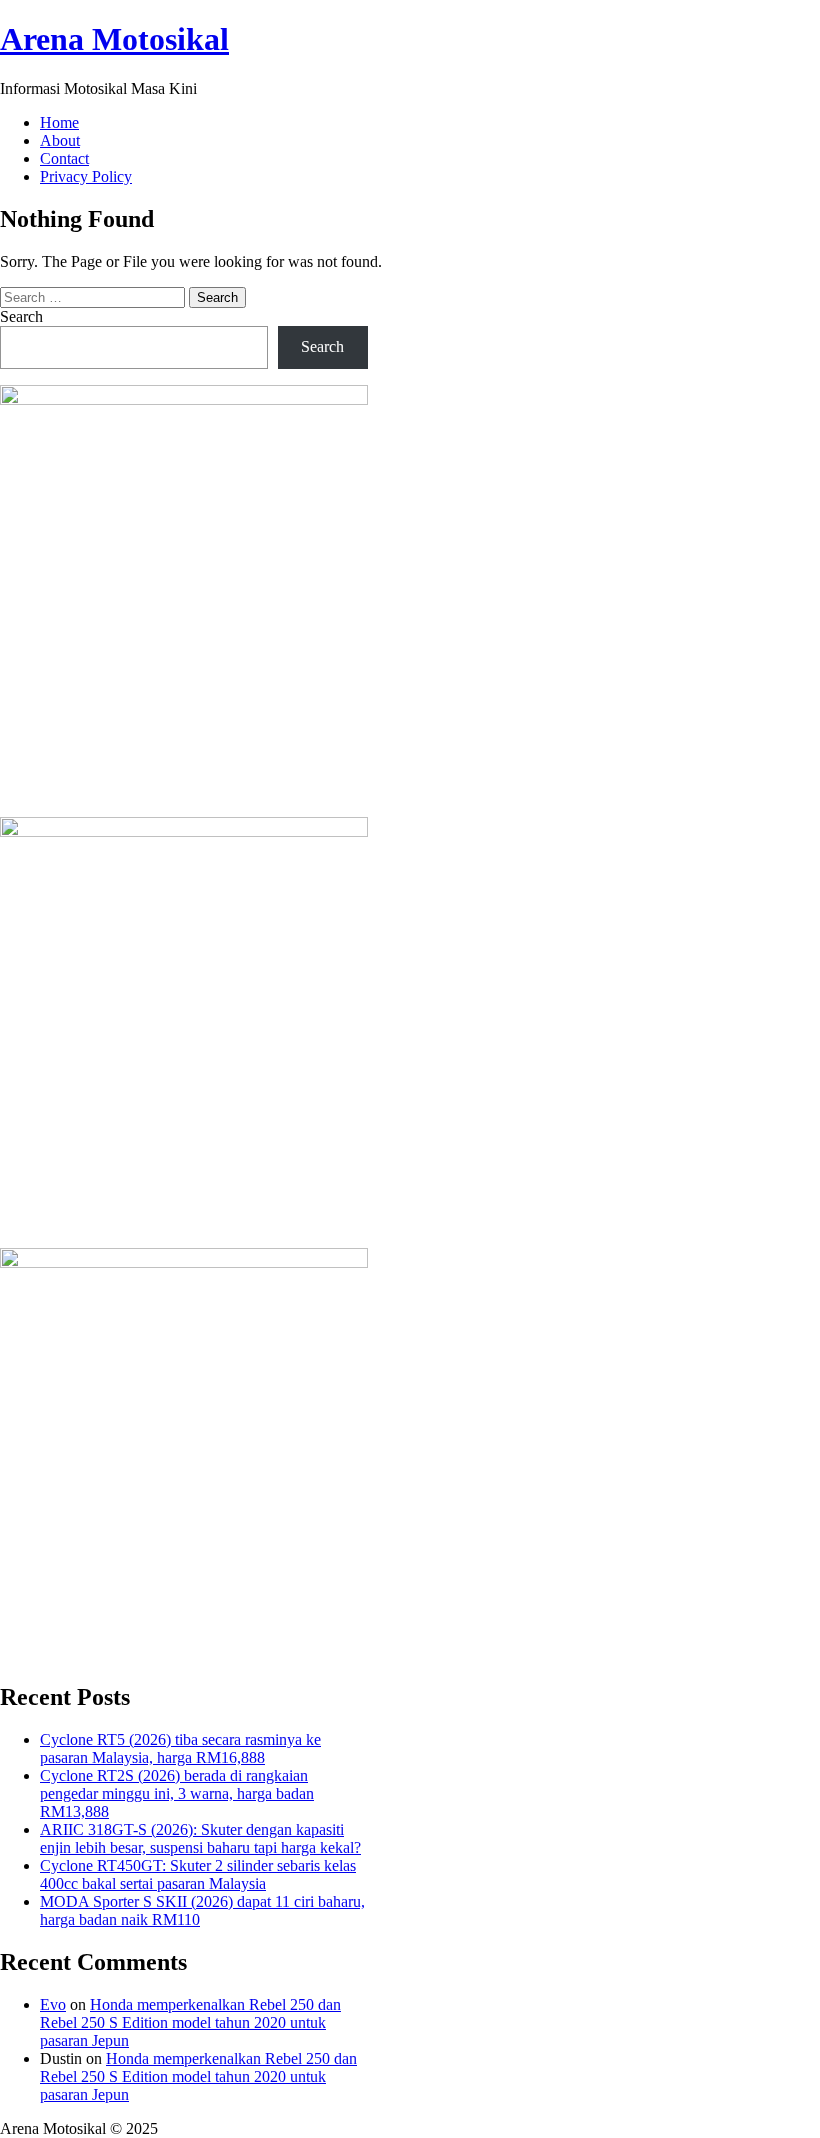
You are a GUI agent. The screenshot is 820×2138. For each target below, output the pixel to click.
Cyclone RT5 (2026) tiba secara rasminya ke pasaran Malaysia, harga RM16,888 (180, 1748)
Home (59, 122)
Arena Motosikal (114, 39)
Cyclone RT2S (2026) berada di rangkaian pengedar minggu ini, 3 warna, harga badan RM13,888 (177, 1793)
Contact (64, 158)
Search (21, 316)
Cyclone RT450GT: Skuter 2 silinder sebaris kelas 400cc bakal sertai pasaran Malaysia (198, 1874)
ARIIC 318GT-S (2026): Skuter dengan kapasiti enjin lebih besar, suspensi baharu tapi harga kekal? (200, 1838)
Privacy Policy (86, 176)
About (60, 140)
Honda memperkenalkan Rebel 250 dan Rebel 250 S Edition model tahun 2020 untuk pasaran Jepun (190, 2022)
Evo (53, 2004)
